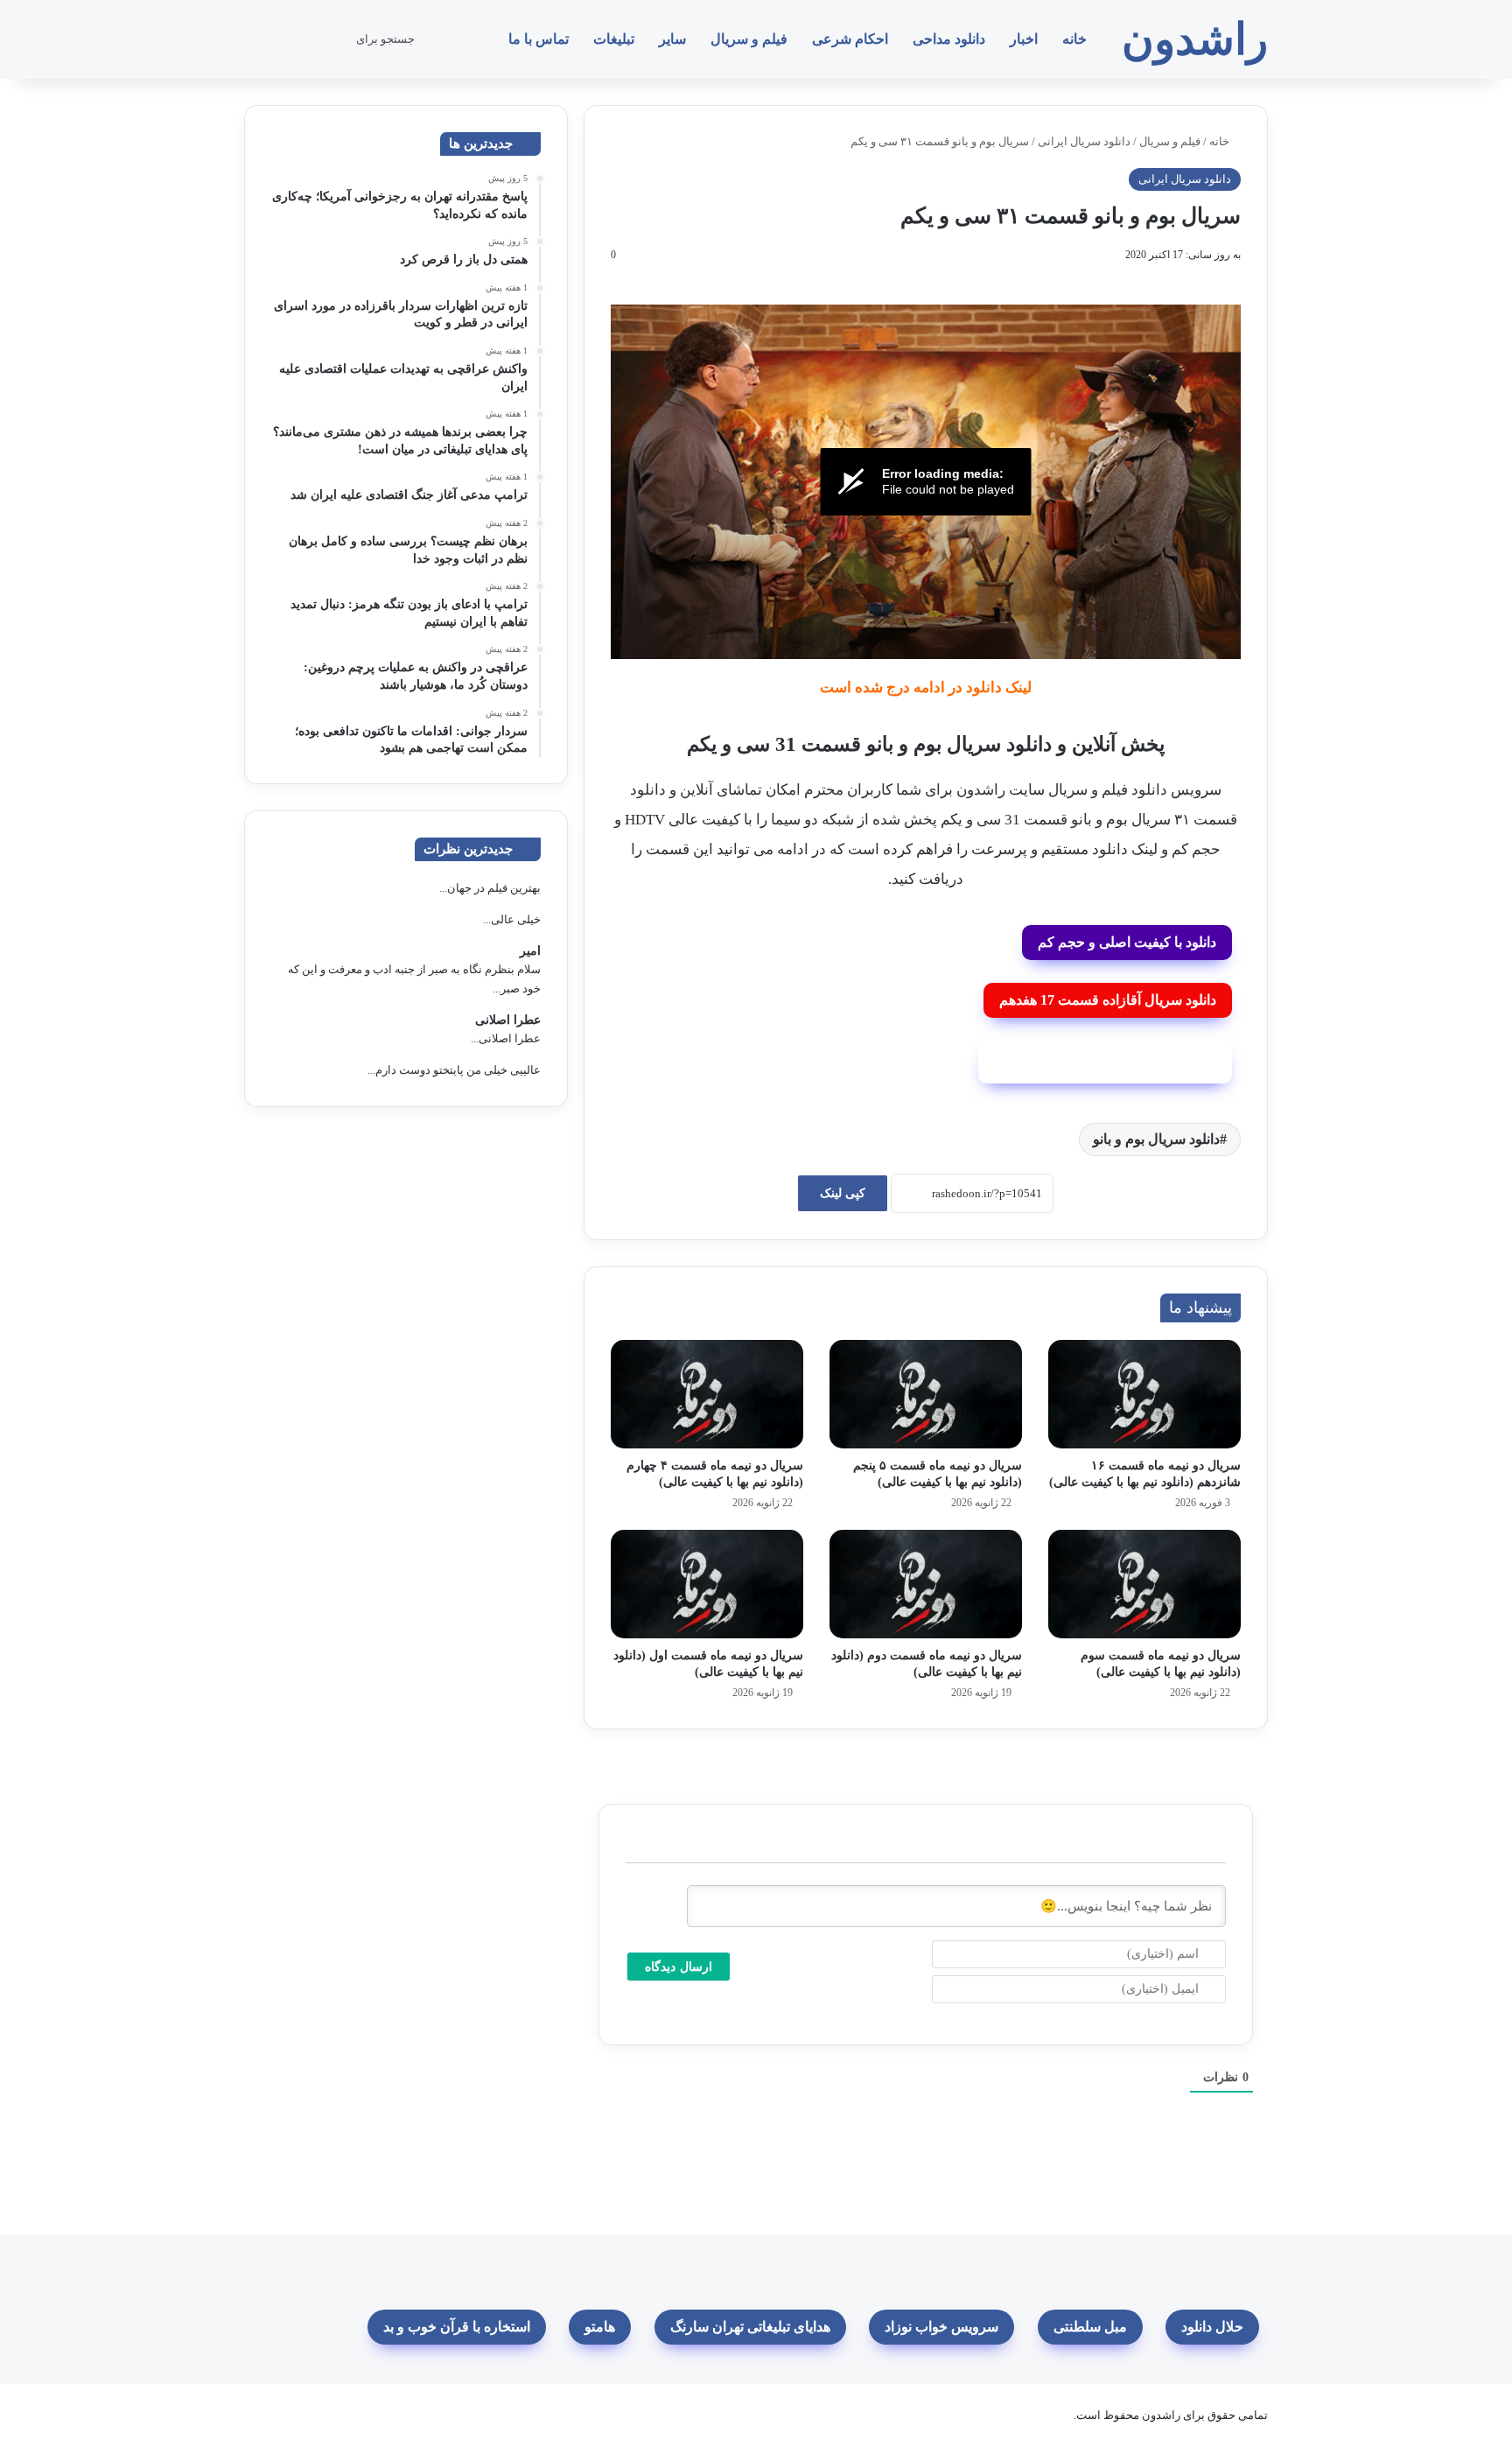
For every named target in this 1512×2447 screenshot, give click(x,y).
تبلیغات (614, 39)
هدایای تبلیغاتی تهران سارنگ (750, 2327)
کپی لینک (843, 1193)
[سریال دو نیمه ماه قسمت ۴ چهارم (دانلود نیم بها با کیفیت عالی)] (707, 1394)
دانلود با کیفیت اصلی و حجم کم (1127, 942)
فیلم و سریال (749, 39)
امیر (530, 951)
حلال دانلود (1212, 2327)
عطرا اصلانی (508, 1020)
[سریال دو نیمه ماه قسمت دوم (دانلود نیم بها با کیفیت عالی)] (926, 1584)
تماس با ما (539, 39)
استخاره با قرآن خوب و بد (457, 2327)
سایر (672, 39)
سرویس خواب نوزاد (941, 2327)
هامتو (600, 2327)
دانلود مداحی (949, 39)
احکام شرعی (850, 39)
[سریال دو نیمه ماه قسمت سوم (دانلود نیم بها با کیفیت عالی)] (1144, 1584)
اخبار (1024, 39)
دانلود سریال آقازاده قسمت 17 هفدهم (1108, 1000)
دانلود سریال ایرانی (1084, 141)
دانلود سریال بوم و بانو (1156, 1139)
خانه (1074, 39)
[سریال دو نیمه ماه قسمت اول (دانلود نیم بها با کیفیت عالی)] (707, 1584)
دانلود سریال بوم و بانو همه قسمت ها (1106, 1061)
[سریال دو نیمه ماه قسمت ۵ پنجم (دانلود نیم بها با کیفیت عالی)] (926, 1394)
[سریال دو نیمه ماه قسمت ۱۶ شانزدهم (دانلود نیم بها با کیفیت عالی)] (1144, 1394)
